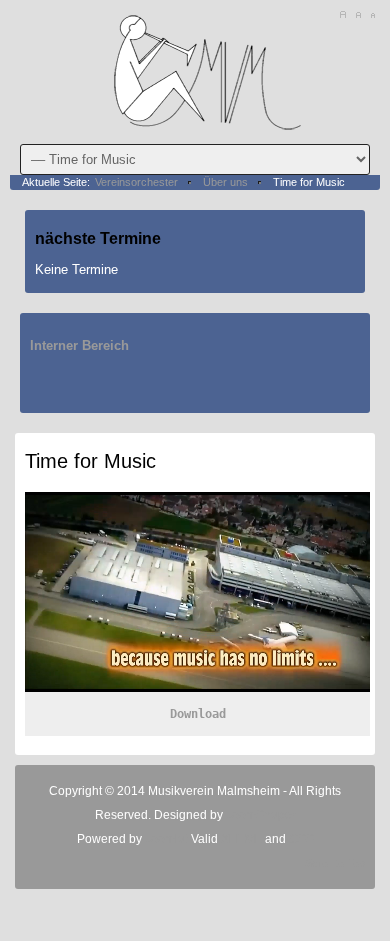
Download (198, 714)
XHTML (241, 839)
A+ (342, 15)
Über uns (225, 182)
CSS (301, 839)
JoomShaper (261, 815)
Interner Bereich (79, 345)
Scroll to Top (335, 863)
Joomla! (165, 839)
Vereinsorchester (136, 182)
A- (372, 15)
